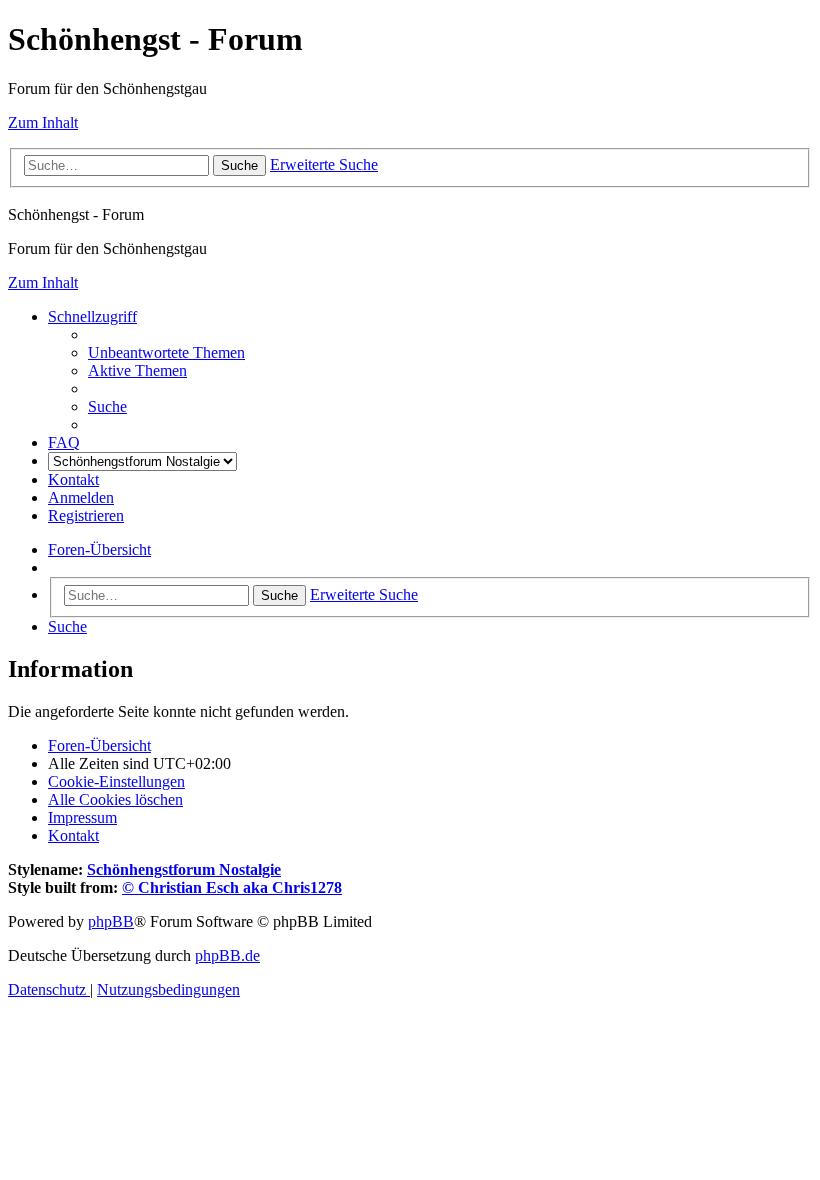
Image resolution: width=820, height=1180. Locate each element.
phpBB (111, 921)
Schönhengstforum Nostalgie (184, 869)
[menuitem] (166, 352)
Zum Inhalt (43, 122)
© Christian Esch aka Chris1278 (232, 887)
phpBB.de (227, 955)
